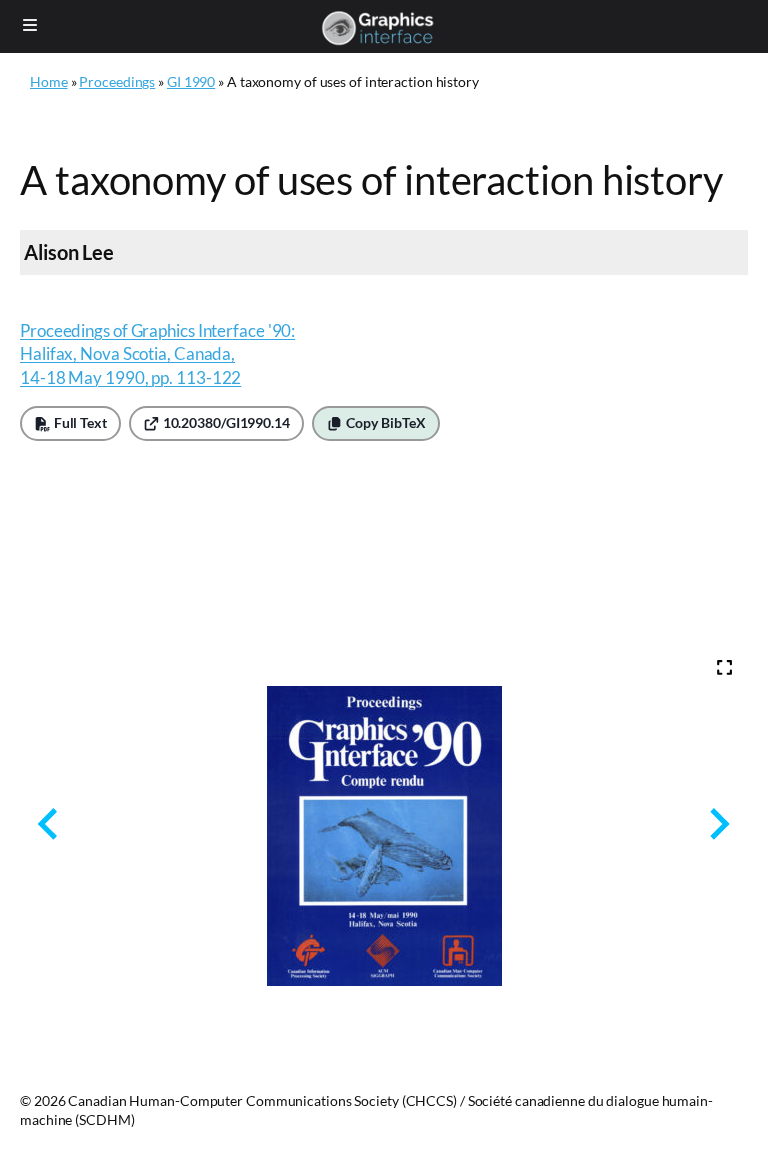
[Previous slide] (49, 824)
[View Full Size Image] (724, 668)
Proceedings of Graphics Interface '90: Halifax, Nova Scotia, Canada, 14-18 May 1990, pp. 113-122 (157, 354)
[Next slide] (717, 824)
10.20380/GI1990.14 (225, 423)
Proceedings (117, 81)
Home (49, 81)
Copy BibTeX (384, 423)
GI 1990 (191, 81)
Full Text (79, 423)
